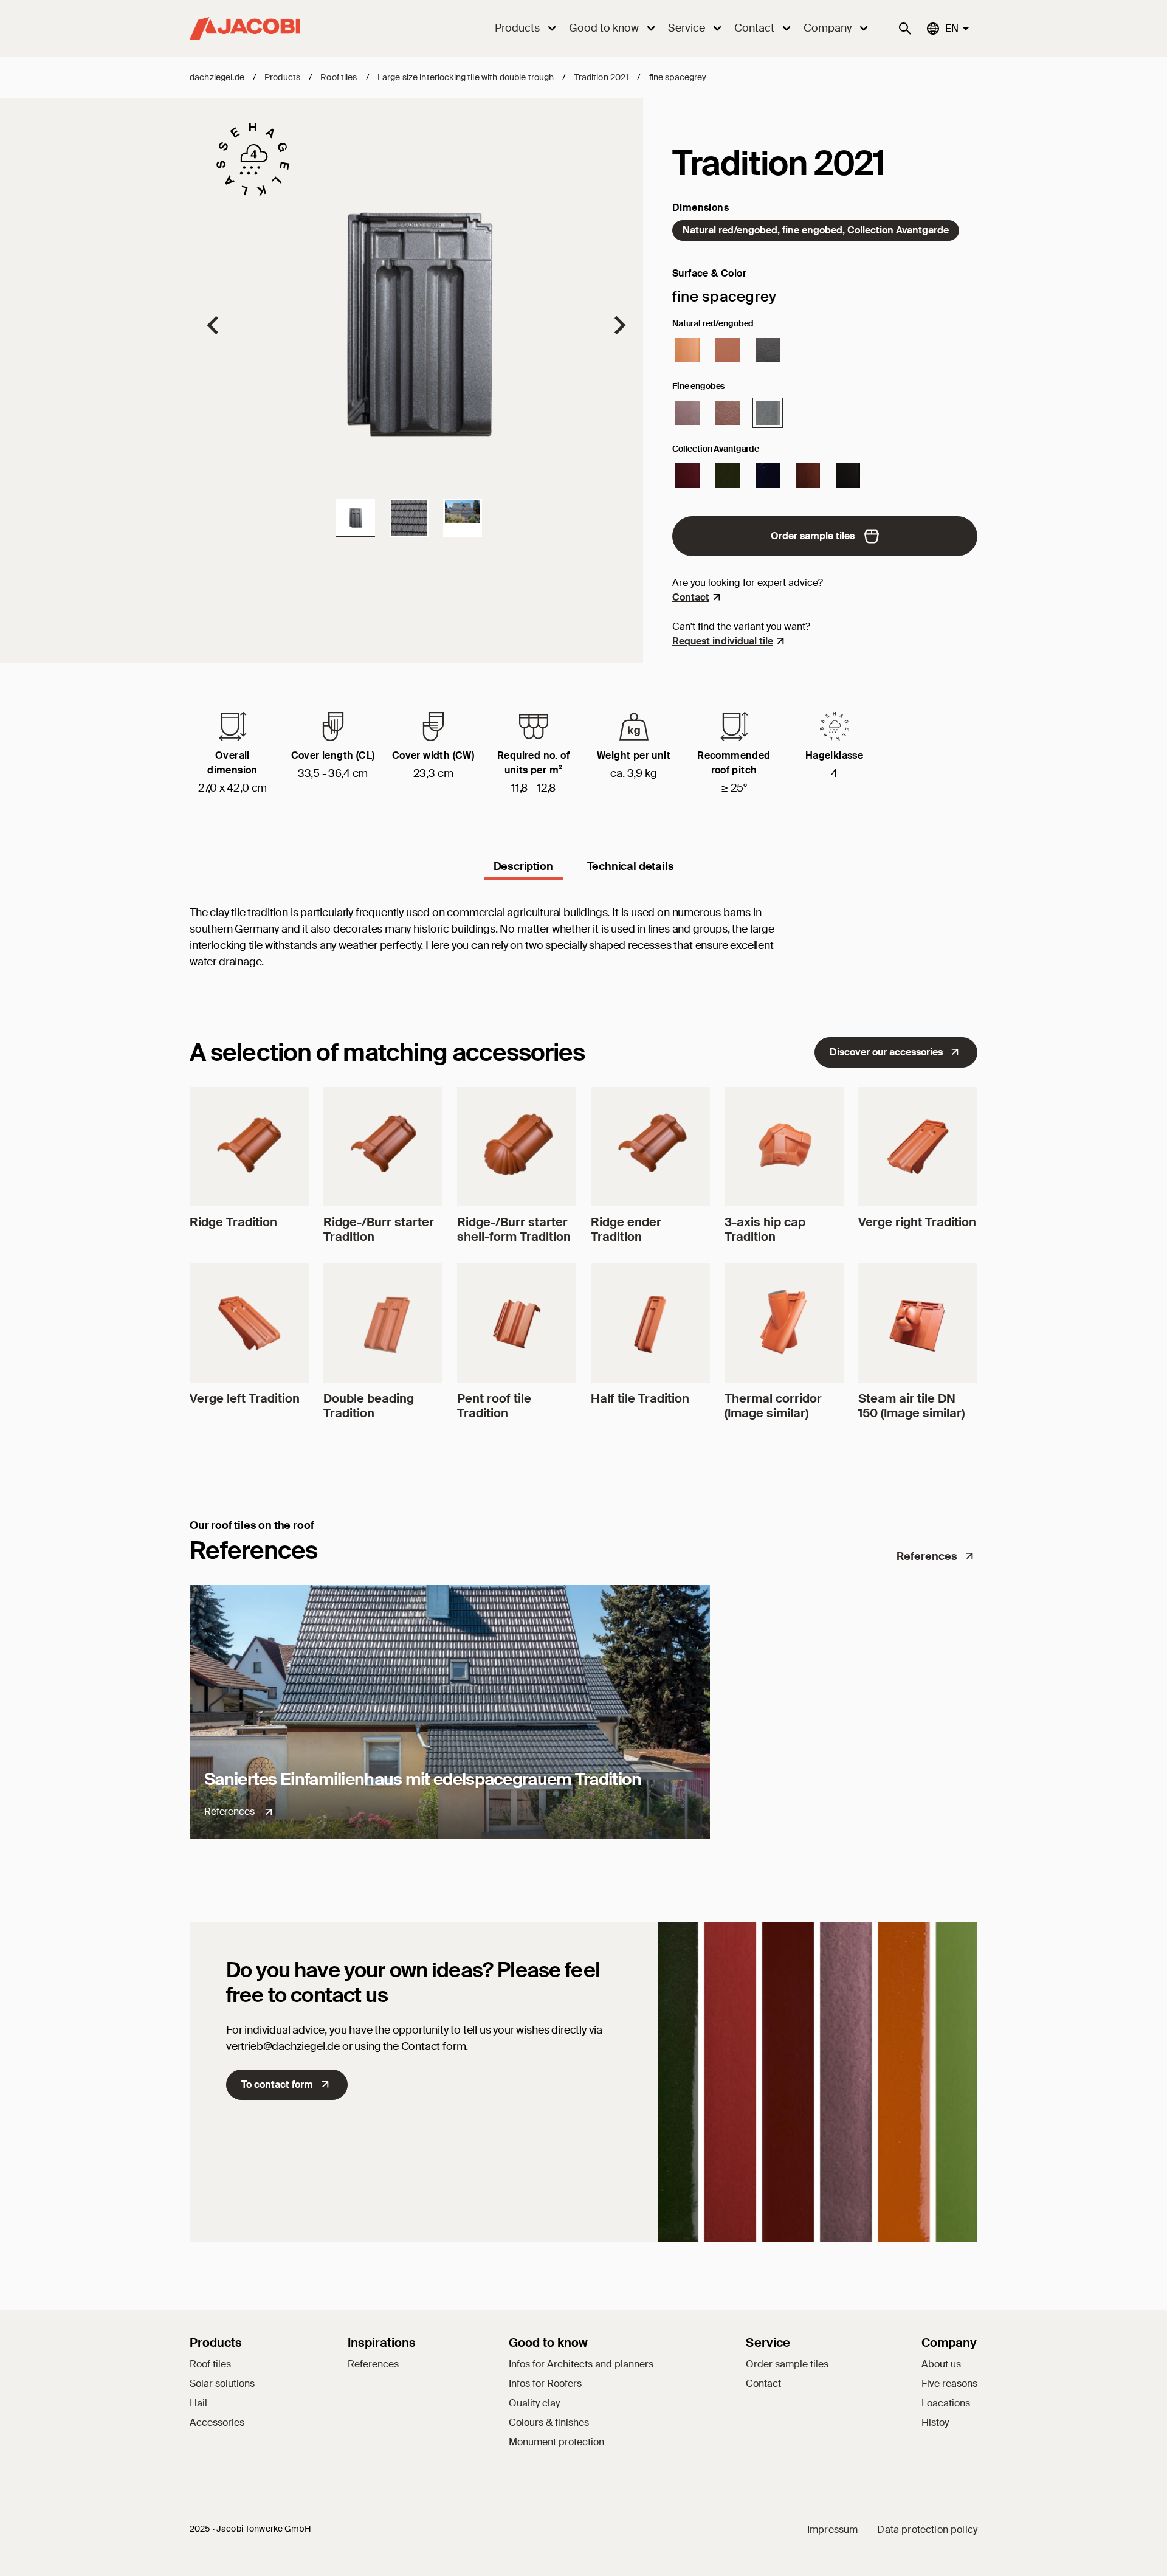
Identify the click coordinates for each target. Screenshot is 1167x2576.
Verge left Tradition (245, 1398)
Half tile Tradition (640, 1398)
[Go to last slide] (214, 325)
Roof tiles (339, 77)
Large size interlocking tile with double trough (466, 77)
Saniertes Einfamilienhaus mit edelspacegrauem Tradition (423, 1779)
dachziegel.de (217, 77)
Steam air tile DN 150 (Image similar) (911, 1406)
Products (282, 77)
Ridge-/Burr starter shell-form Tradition (514, 1229)
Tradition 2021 (602, 77)
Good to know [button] (604, 28)
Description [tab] (523, 866)
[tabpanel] (583, 950)
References (927, 1556)
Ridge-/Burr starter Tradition (379, 1229)
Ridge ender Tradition (626, 1229)
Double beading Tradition (369, 1406)
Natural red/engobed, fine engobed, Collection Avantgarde (816, 230)
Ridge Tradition (233, 1222)
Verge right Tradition (917, 1222)
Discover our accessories (886, 1052)
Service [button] (687, 28)
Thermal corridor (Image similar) (773, 1406)
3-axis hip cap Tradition (765, 1229)
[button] (356, 518)
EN (951, 28)
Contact (691, 597)
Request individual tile (723, 641)
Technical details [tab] (631, 866)
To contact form (277, 2084)
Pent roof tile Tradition (494, 1406)
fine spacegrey (678, 77)
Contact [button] (754, 28)
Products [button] (517, 28)
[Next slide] (619, 325)
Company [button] (828, 28)
